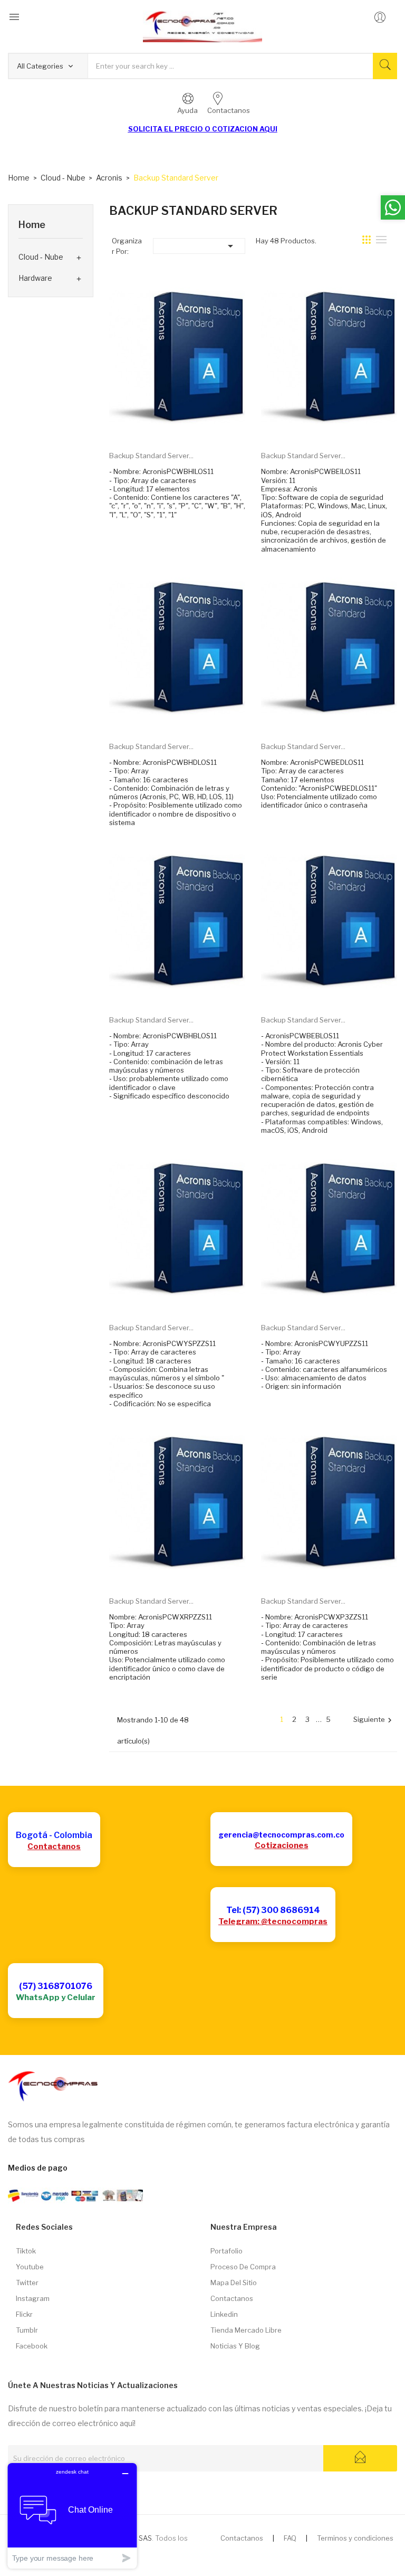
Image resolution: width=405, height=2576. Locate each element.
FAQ (290, 2538)
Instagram (33, 2298)
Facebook (32, 2346)
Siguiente (374, 1720)
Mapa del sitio (234, 2283)
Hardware (35, 278)
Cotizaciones (282, 1845)
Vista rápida (189, 427)
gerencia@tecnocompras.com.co (281, 1835)
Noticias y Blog (235, 2346)
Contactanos (54, 1846)
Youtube (30, 2267)
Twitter (27, 2283)
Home (32, 225)
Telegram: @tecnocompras (273, 1921)
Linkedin (224, 2314)
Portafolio (226, 2251)
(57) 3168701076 (56, 1986)
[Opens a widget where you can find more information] (72, 2516)
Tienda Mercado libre (246, 2330)
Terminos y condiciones (355, 2538)
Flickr (24, 2314)
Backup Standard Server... (151, 456)
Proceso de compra (243, 2267)
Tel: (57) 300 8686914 (273, 1910)
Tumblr (27, 2330)
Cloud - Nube (41, 257)
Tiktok (26, 2251)
